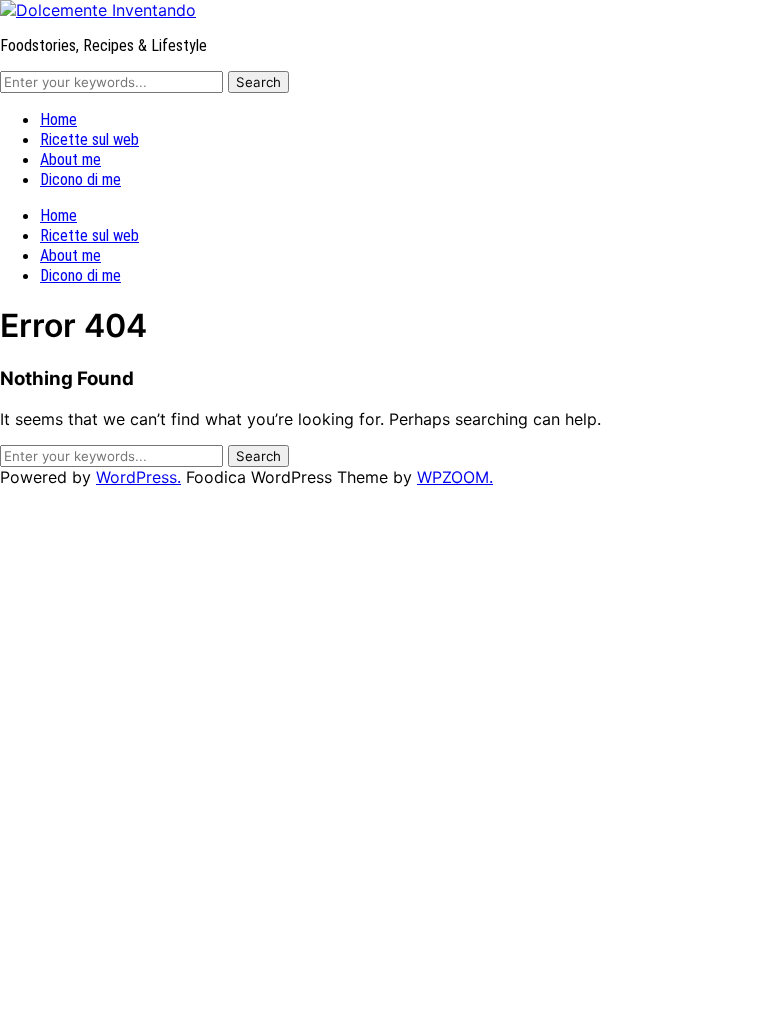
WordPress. (138, 477)
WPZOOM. (455, 477)
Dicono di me (80, 179)
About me (70, 159)
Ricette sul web (89, 139)
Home (58, 119)
